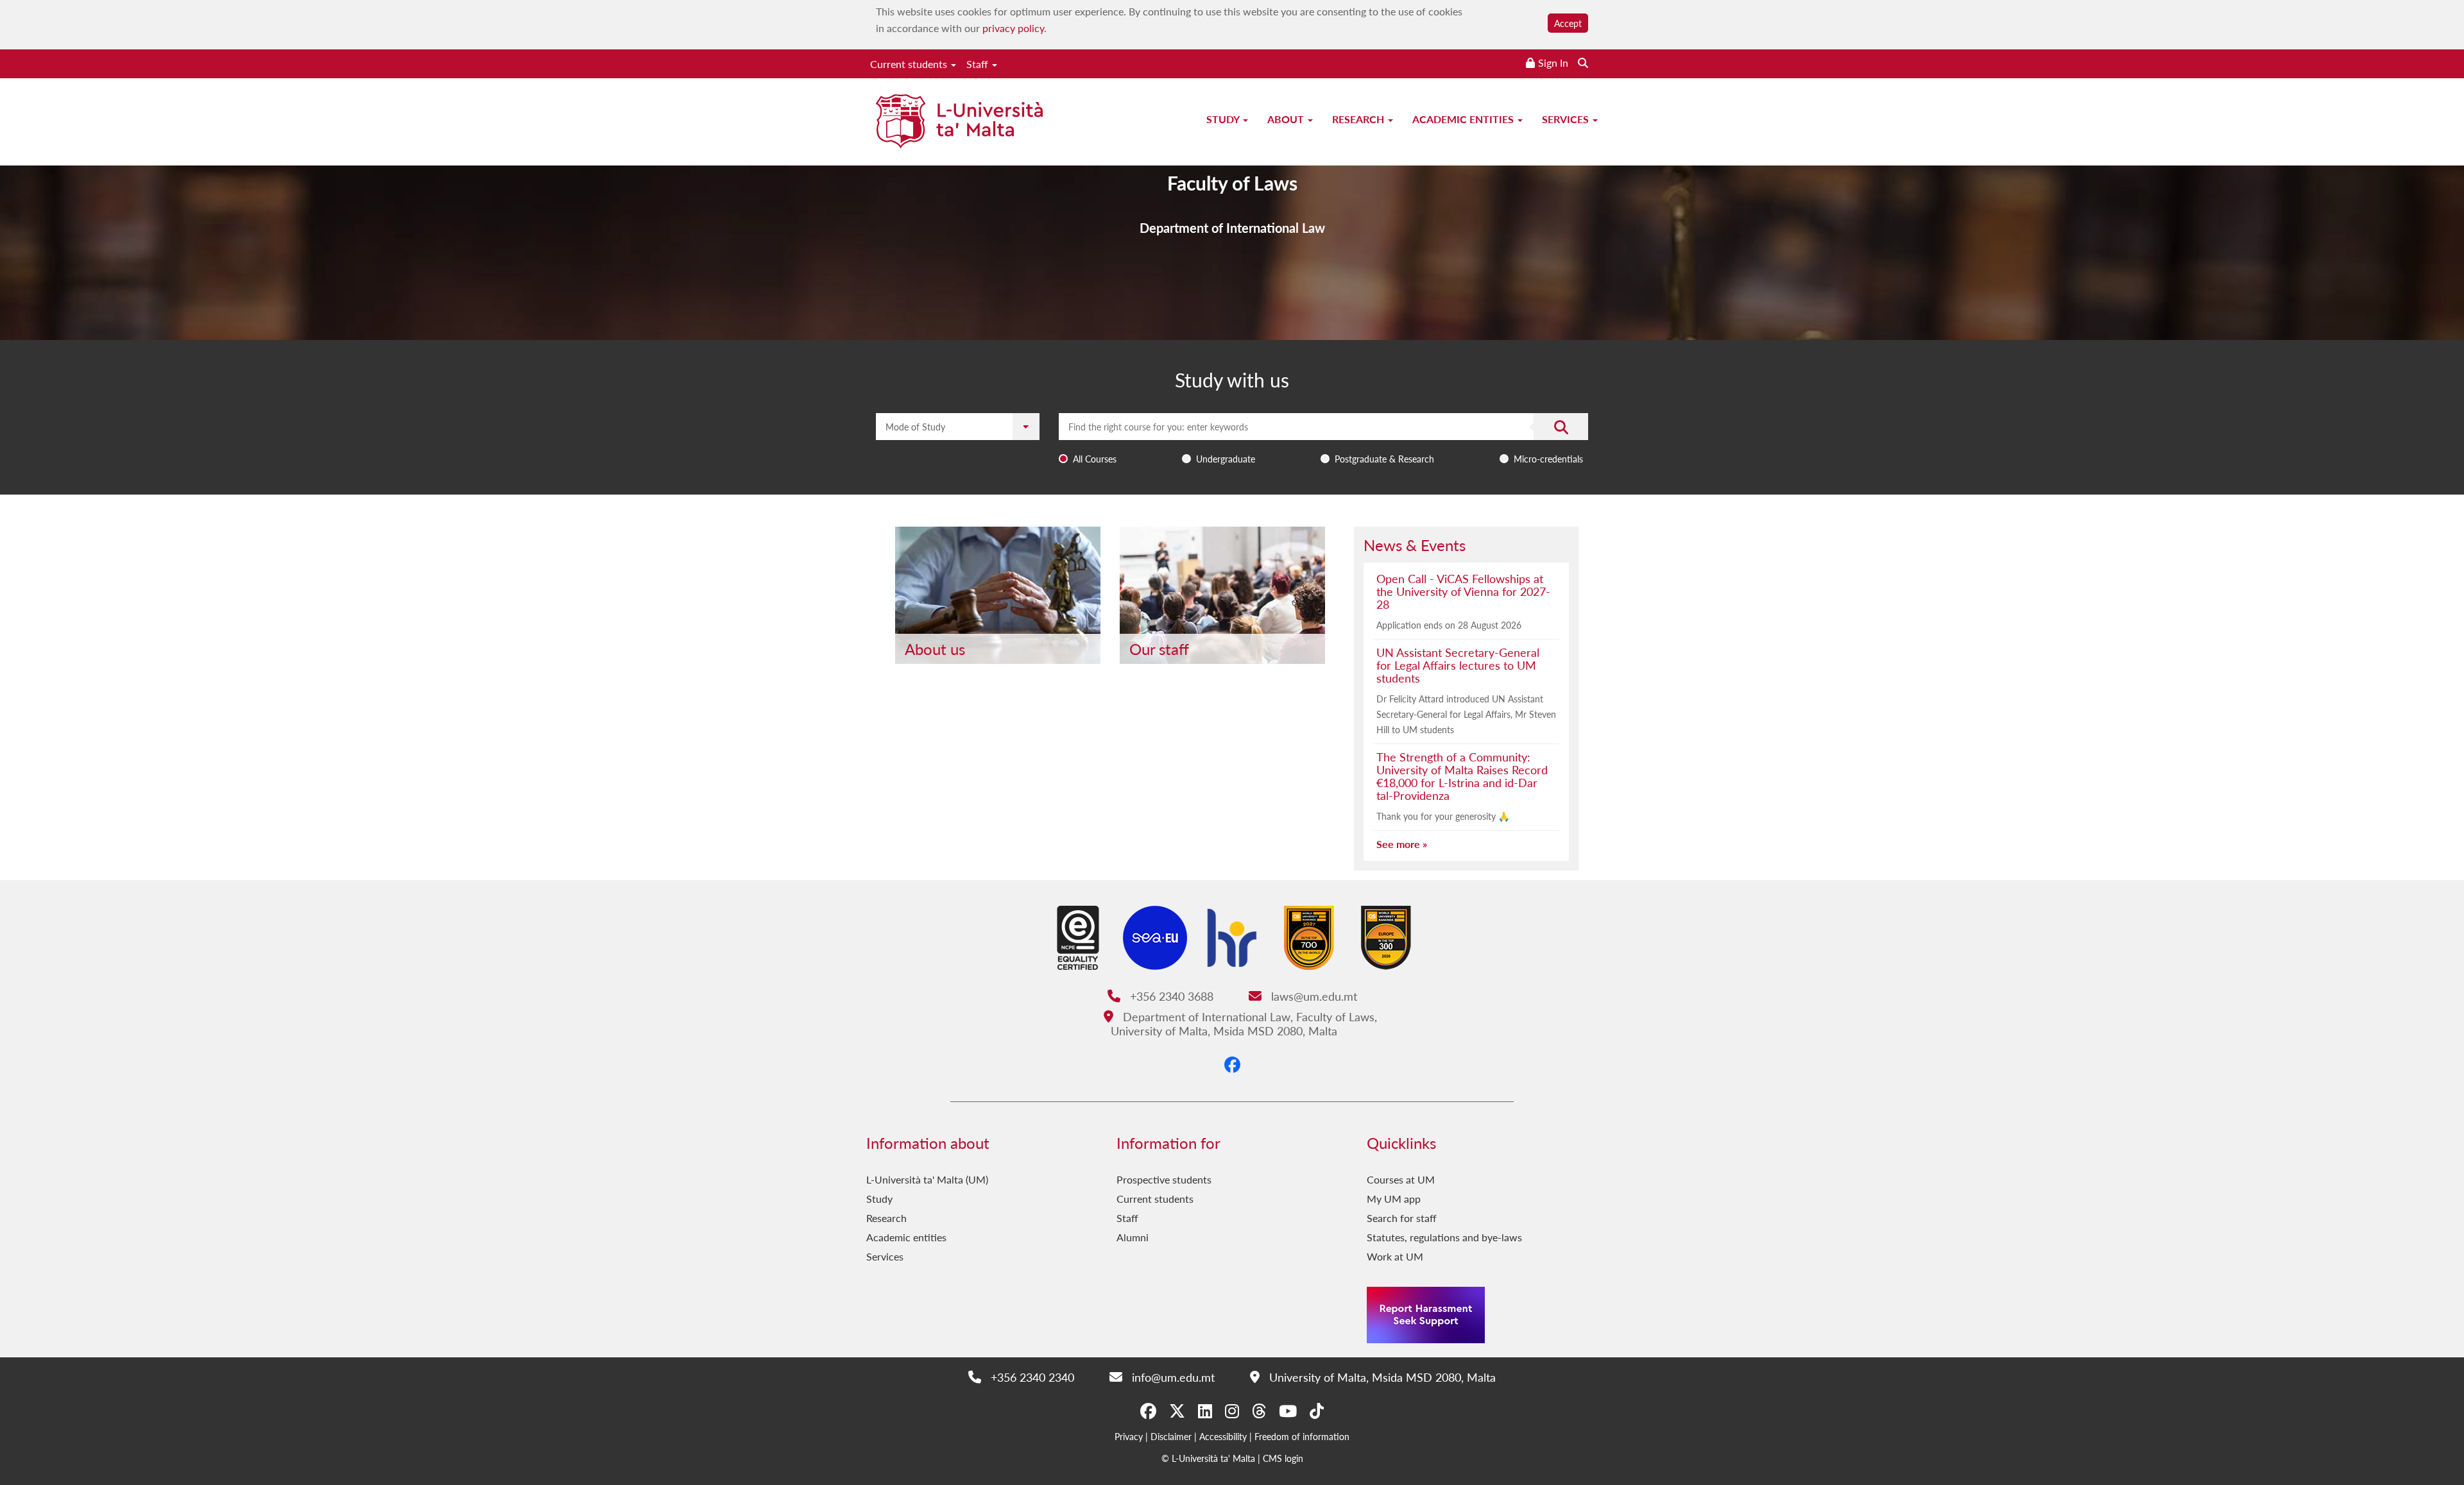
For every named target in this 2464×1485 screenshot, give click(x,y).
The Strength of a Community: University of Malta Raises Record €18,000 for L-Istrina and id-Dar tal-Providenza (1462, 776)
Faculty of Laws (1232, 183)
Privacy (1129, 1436)
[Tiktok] (1317, 1411)
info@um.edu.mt (1171, 1377)
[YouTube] (1288, 1411)
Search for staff (1402, 1218)
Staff (979, 64)
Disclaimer (1171, 1436)
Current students (910, 64)
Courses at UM (1401, 1179)
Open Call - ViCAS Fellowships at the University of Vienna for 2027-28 (1463, 591)
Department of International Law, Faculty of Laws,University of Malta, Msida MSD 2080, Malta (1244, 1023)
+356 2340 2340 (1031, 1377)
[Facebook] (1232, 1064)
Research (1359, 119)
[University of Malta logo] (959, 123)
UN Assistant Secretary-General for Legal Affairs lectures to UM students (1458, 665)
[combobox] (1323, 441)
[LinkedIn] (1205, 1411)
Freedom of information (1302, 1436)
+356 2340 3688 (1170, 996)
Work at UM (1395, 1256)
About (1287, 119)
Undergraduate (1226, 459)
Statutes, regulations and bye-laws (1444, 1237)
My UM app (1394, 1199)
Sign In (1553, 63)
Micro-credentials (1548, 459)
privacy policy (1013, 28)
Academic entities (1464, 119)
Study (1224, 119)
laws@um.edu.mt (1312, 996)
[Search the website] (1583, 63)
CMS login (1283, 1458)
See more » (1402, 844)
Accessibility (1223, 1436)
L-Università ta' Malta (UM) (927, 1179)
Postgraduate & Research (1384, 459)
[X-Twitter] (1177, 1411)
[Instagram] (1232, 1411)
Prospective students (1164, 1179)
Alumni (1133, 1237)
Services (1567, 119)
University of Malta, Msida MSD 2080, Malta (1381, 1377)
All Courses (1095, 459)
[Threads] (1259, 1411)
